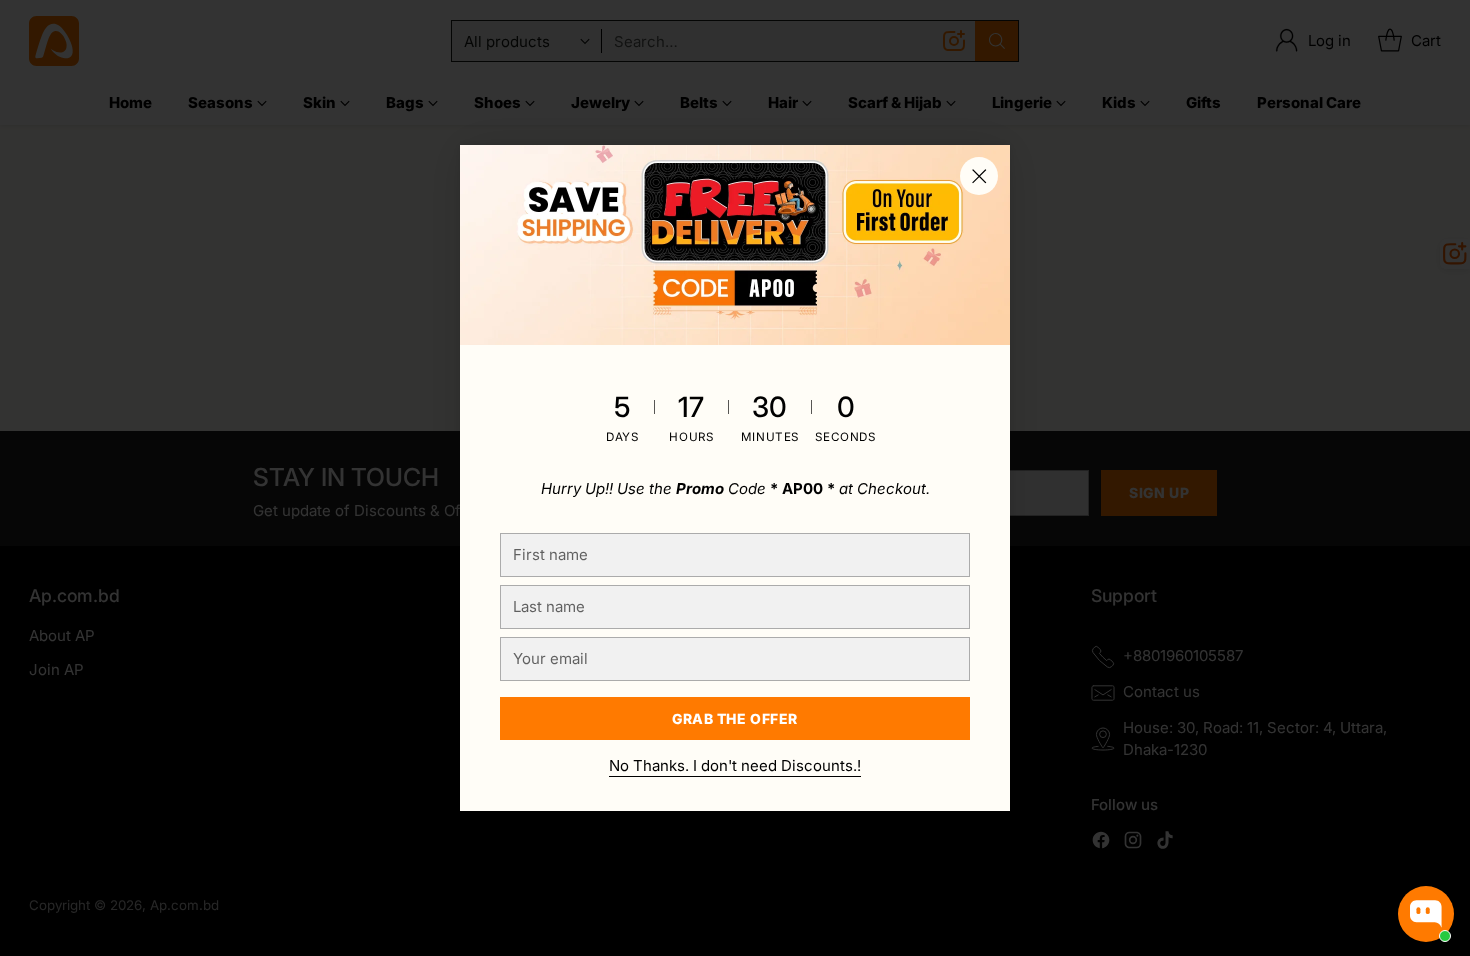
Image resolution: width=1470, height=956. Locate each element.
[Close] (979, 176)
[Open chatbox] (1426, 914)
